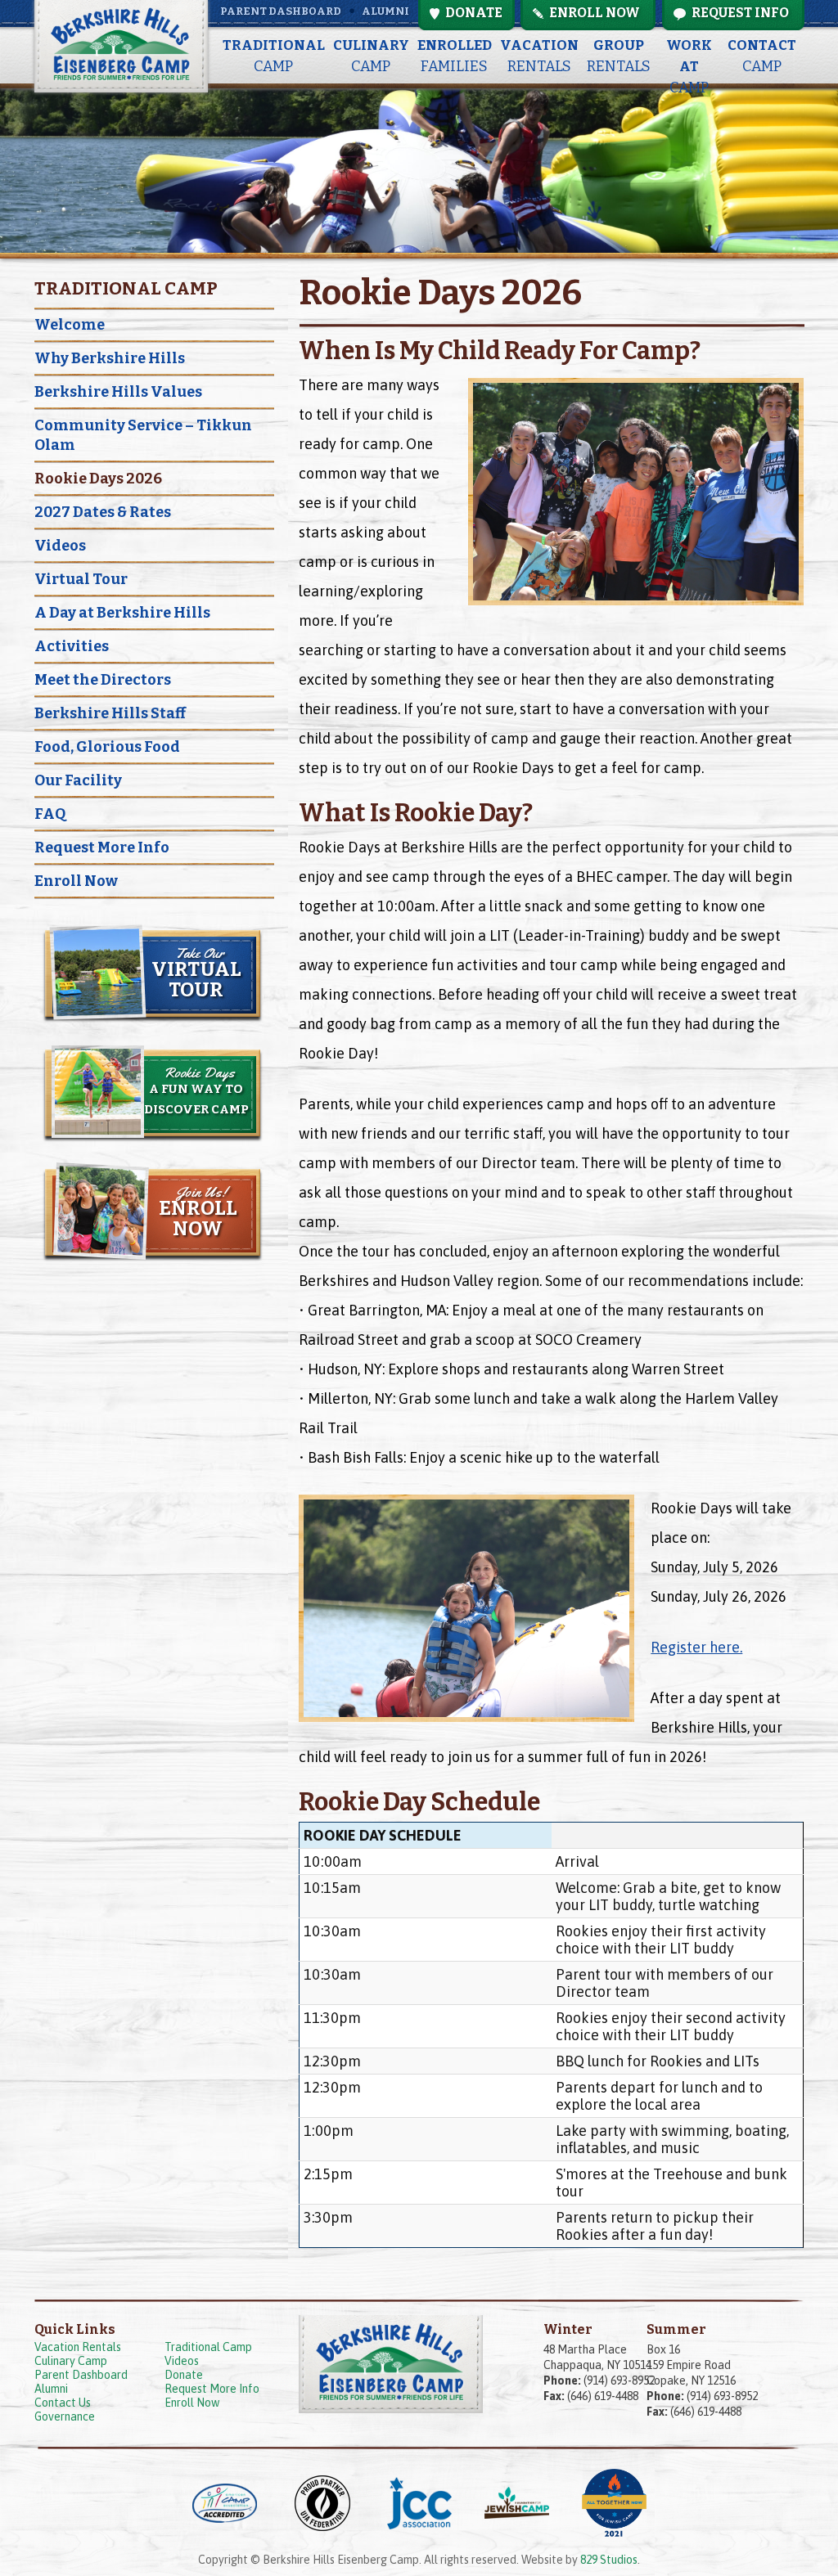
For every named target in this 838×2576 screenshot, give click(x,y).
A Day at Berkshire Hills (122, 613)
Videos (60, 546)
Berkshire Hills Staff (110, 713)
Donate (184, 2375)
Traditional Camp (208, 2347)
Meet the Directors (103, 680)
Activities (72, 646)
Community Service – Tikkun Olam (143, 435)
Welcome (70, 325)
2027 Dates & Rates (103, 512)
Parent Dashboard (281, 11)
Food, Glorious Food (107, 747)
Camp (274, 56)
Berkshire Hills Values (118, 392)
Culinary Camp (71, 2361)
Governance (65, 2416)
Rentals (539, 56)
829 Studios (609, 2560)
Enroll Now (76, 881)
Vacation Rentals (78, 2347)
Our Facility (78, 780)
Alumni (385, 11)
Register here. (696, 1647)
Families (455, 56)
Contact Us (63, 2403)
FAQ (50, 814)
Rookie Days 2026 (98, 479)
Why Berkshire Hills (110, 358)
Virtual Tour (81, 579)
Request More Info (102, 847)
